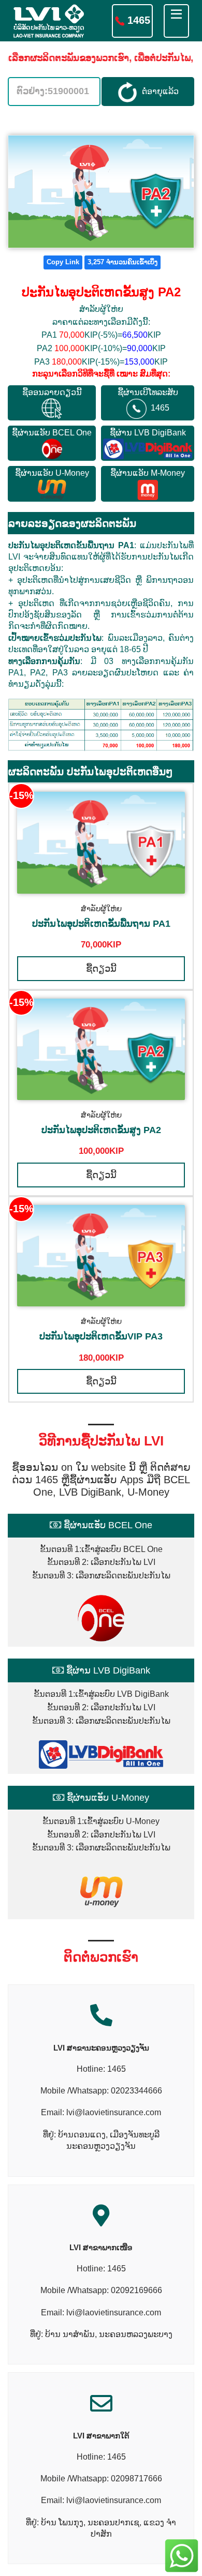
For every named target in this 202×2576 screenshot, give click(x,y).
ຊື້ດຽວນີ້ (101, 969)
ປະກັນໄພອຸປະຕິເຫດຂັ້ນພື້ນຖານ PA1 (101, 924)
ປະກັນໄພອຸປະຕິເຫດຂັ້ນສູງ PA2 (101, 1130)
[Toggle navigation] (176, 21)
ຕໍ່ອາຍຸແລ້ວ (158, 91)
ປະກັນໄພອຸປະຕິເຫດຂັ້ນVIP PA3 (101, 1336)
